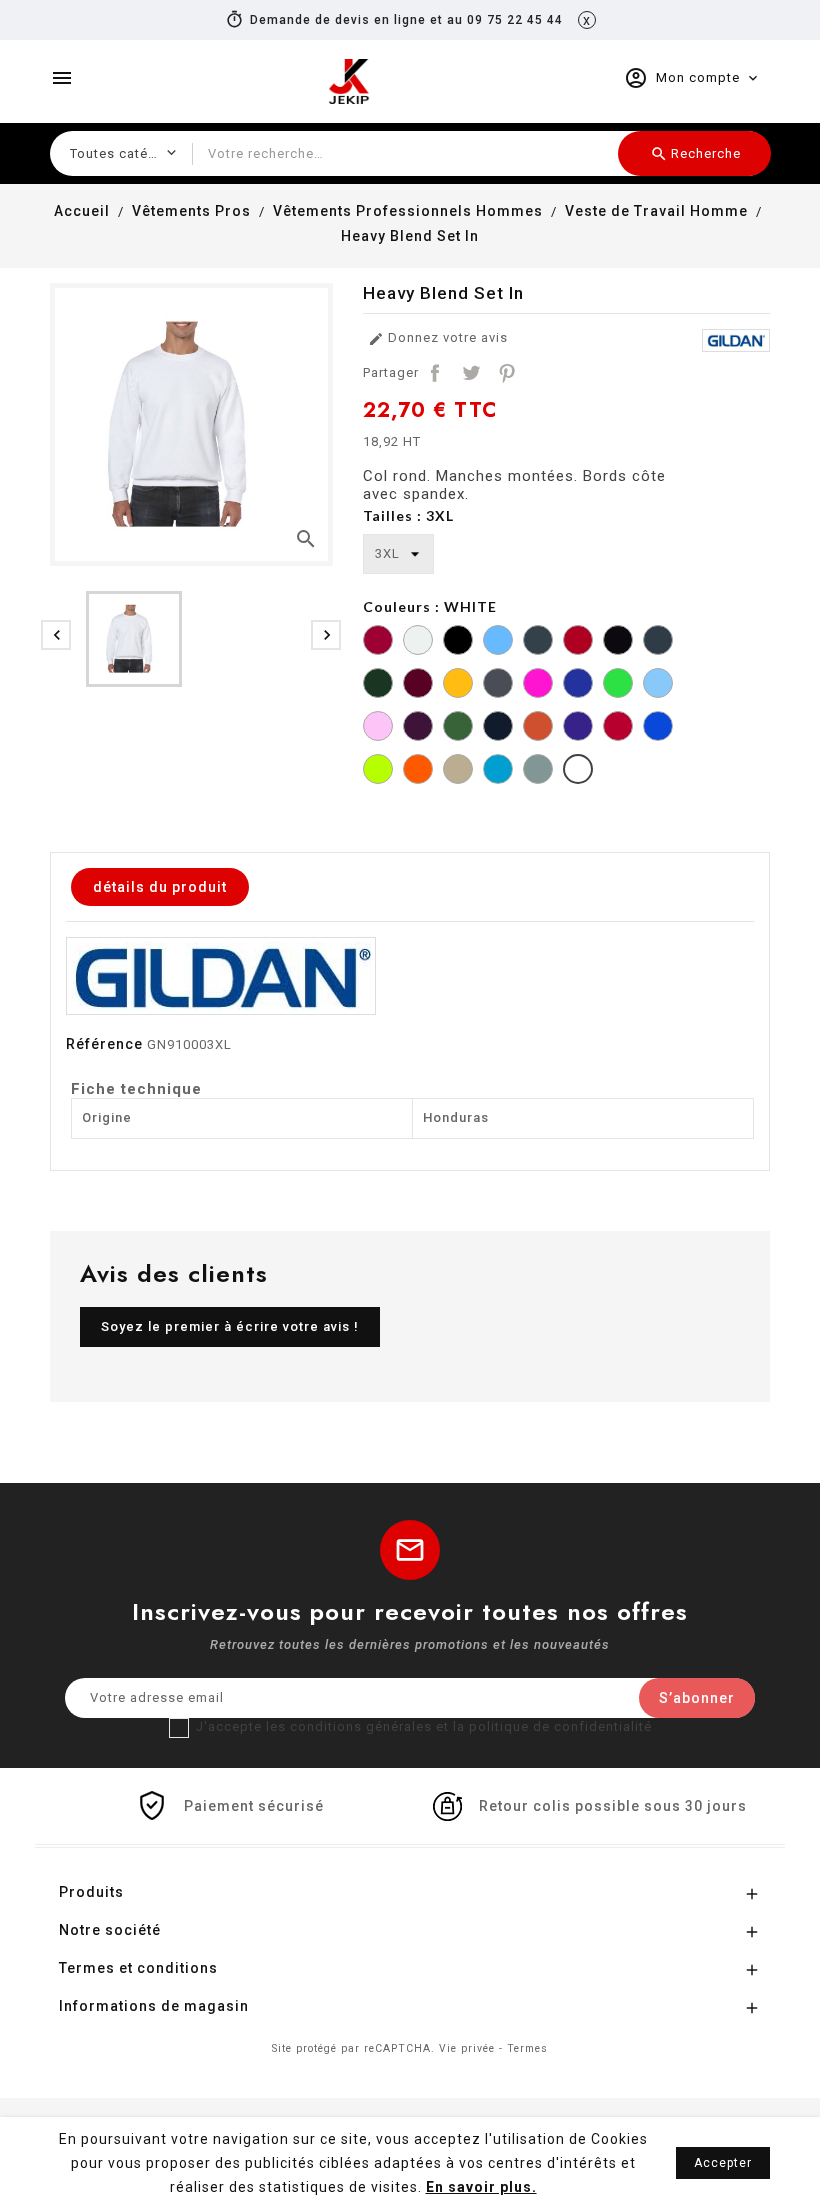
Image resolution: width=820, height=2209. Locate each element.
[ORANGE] (538, 728)
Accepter (723, 2163)
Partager (435, 373)
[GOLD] (458, 685)
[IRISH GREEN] (618, 685)
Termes (527, 2048)
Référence (104, 1044)
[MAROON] (418, 728)
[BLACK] (458, 642)
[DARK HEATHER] (658, 642)
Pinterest (507, 373)
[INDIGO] (578, 685)
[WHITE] (578, 771)
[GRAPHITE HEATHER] (498, 685)
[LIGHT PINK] (378, 728)
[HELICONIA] (538, 685)
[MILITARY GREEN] (458, 728)
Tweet (471, 373)
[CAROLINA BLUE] (498, 642)
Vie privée (467, 2048)
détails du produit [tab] (160, 887)
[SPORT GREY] (538, 771)
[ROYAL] (658, 728)
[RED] (618, 728)
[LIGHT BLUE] (658, 685)
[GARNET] (418, 685)
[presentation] (56, 635)
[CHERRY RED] (578, 642)
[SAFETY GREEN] (378, 771)
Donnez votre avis (438, 338)
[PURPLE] (578, 728)
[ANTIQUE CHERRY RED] (378, 642)
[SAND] (458, 771)
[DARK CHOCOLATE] (618, 642)
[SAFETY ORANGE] (418, 771)
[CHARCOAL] (538, 642)
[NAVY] (498, 728)
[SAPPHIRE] (498, 771)
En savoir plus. (481, 2187)
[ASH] (418, 642)
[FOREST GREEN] (378, 685)
